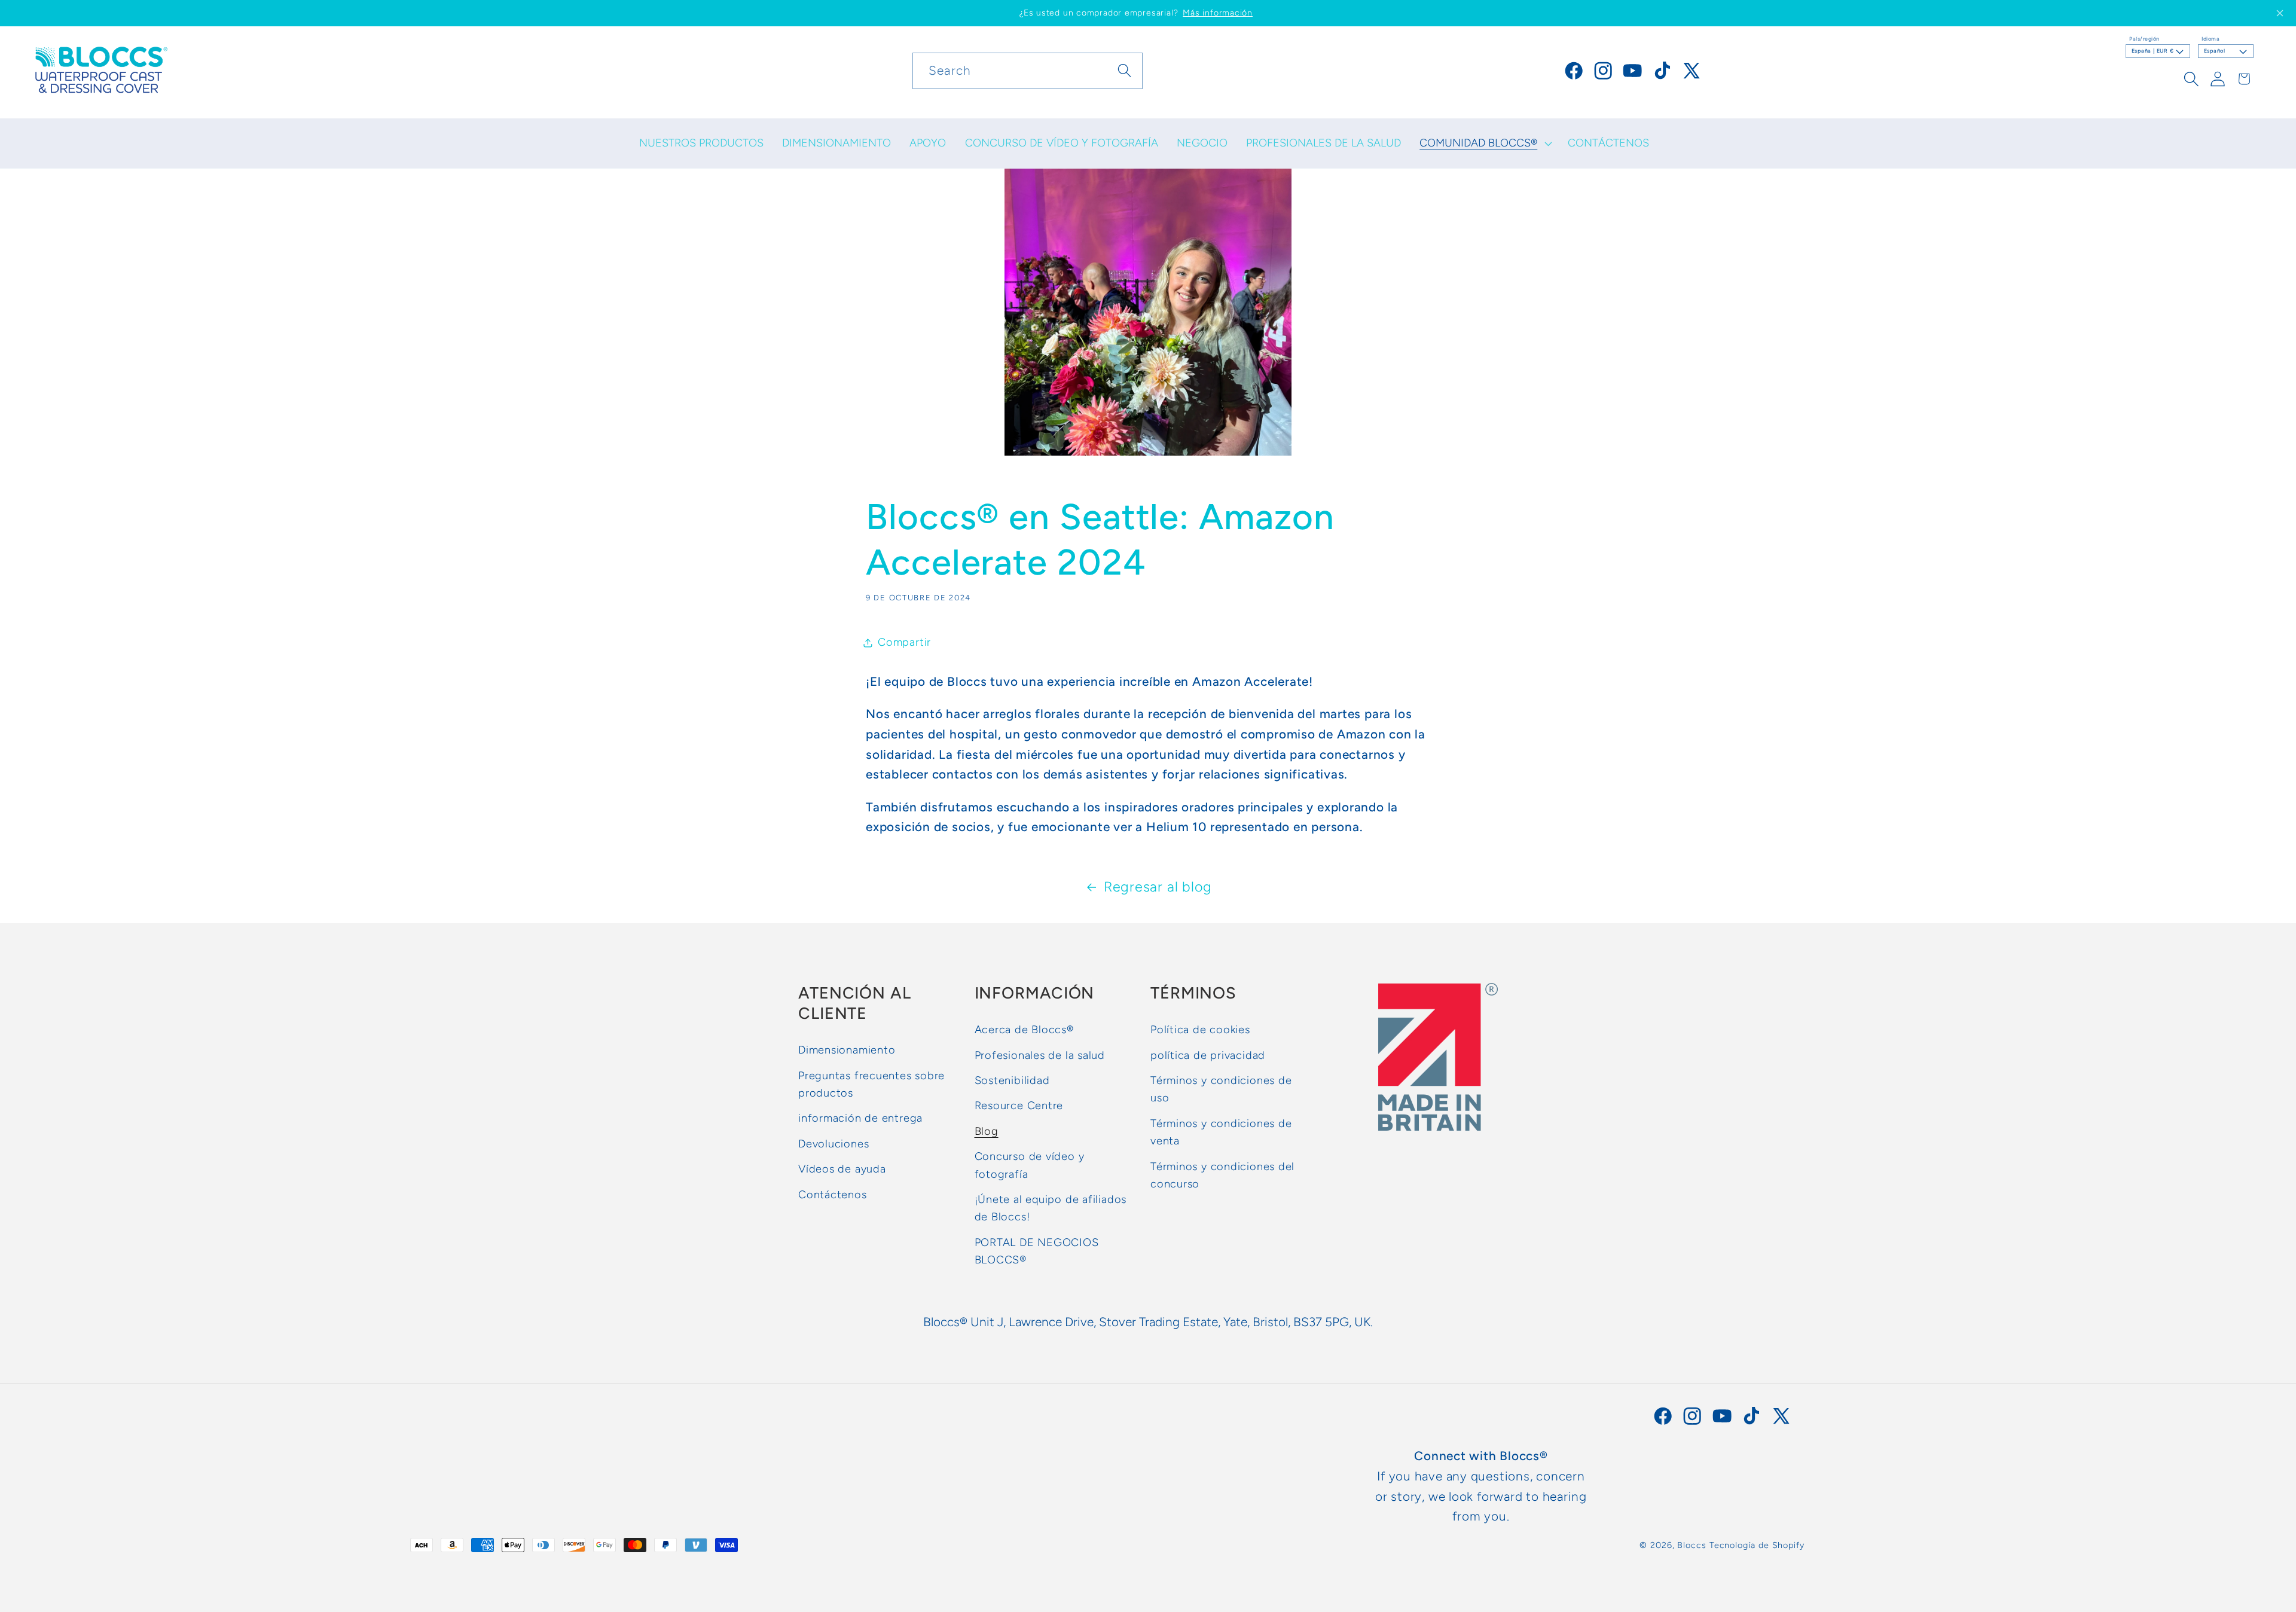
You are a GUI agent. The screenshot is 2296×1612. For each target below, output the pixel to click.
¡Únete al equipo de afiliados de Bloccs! (1051, 1208)
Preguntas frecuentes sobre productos (871, 1084)
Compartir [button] (904, 642)
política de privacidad (1208, 1055)
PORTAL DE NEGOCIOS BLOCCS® (1037, 1251)
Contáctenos (833, 1195)
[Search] (1125, 70)
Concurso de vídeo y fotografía (1030, 1165)
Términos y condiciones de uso (1221, 1089)
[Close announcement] (2280, 13)
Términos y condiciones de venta (1221, 1132)
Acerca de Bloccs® (1024, 1030)
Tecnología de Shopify (1757, 1545)
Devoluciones (833, 1144)
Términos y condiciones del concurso (1222, 1175)
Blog (987, 1131)
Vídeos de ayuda (842, 1169)
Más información (1218, 13)
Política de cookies (1200, 1030)
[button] (1485, 144)
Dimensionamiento (847, 1050)
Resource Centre (1019, 1106)
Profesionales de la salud (1040, 1055)
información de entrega (860, 1118)
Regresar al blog (1158, 887)
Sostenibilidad (1012, 1080)
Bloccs (1692, 1545)
